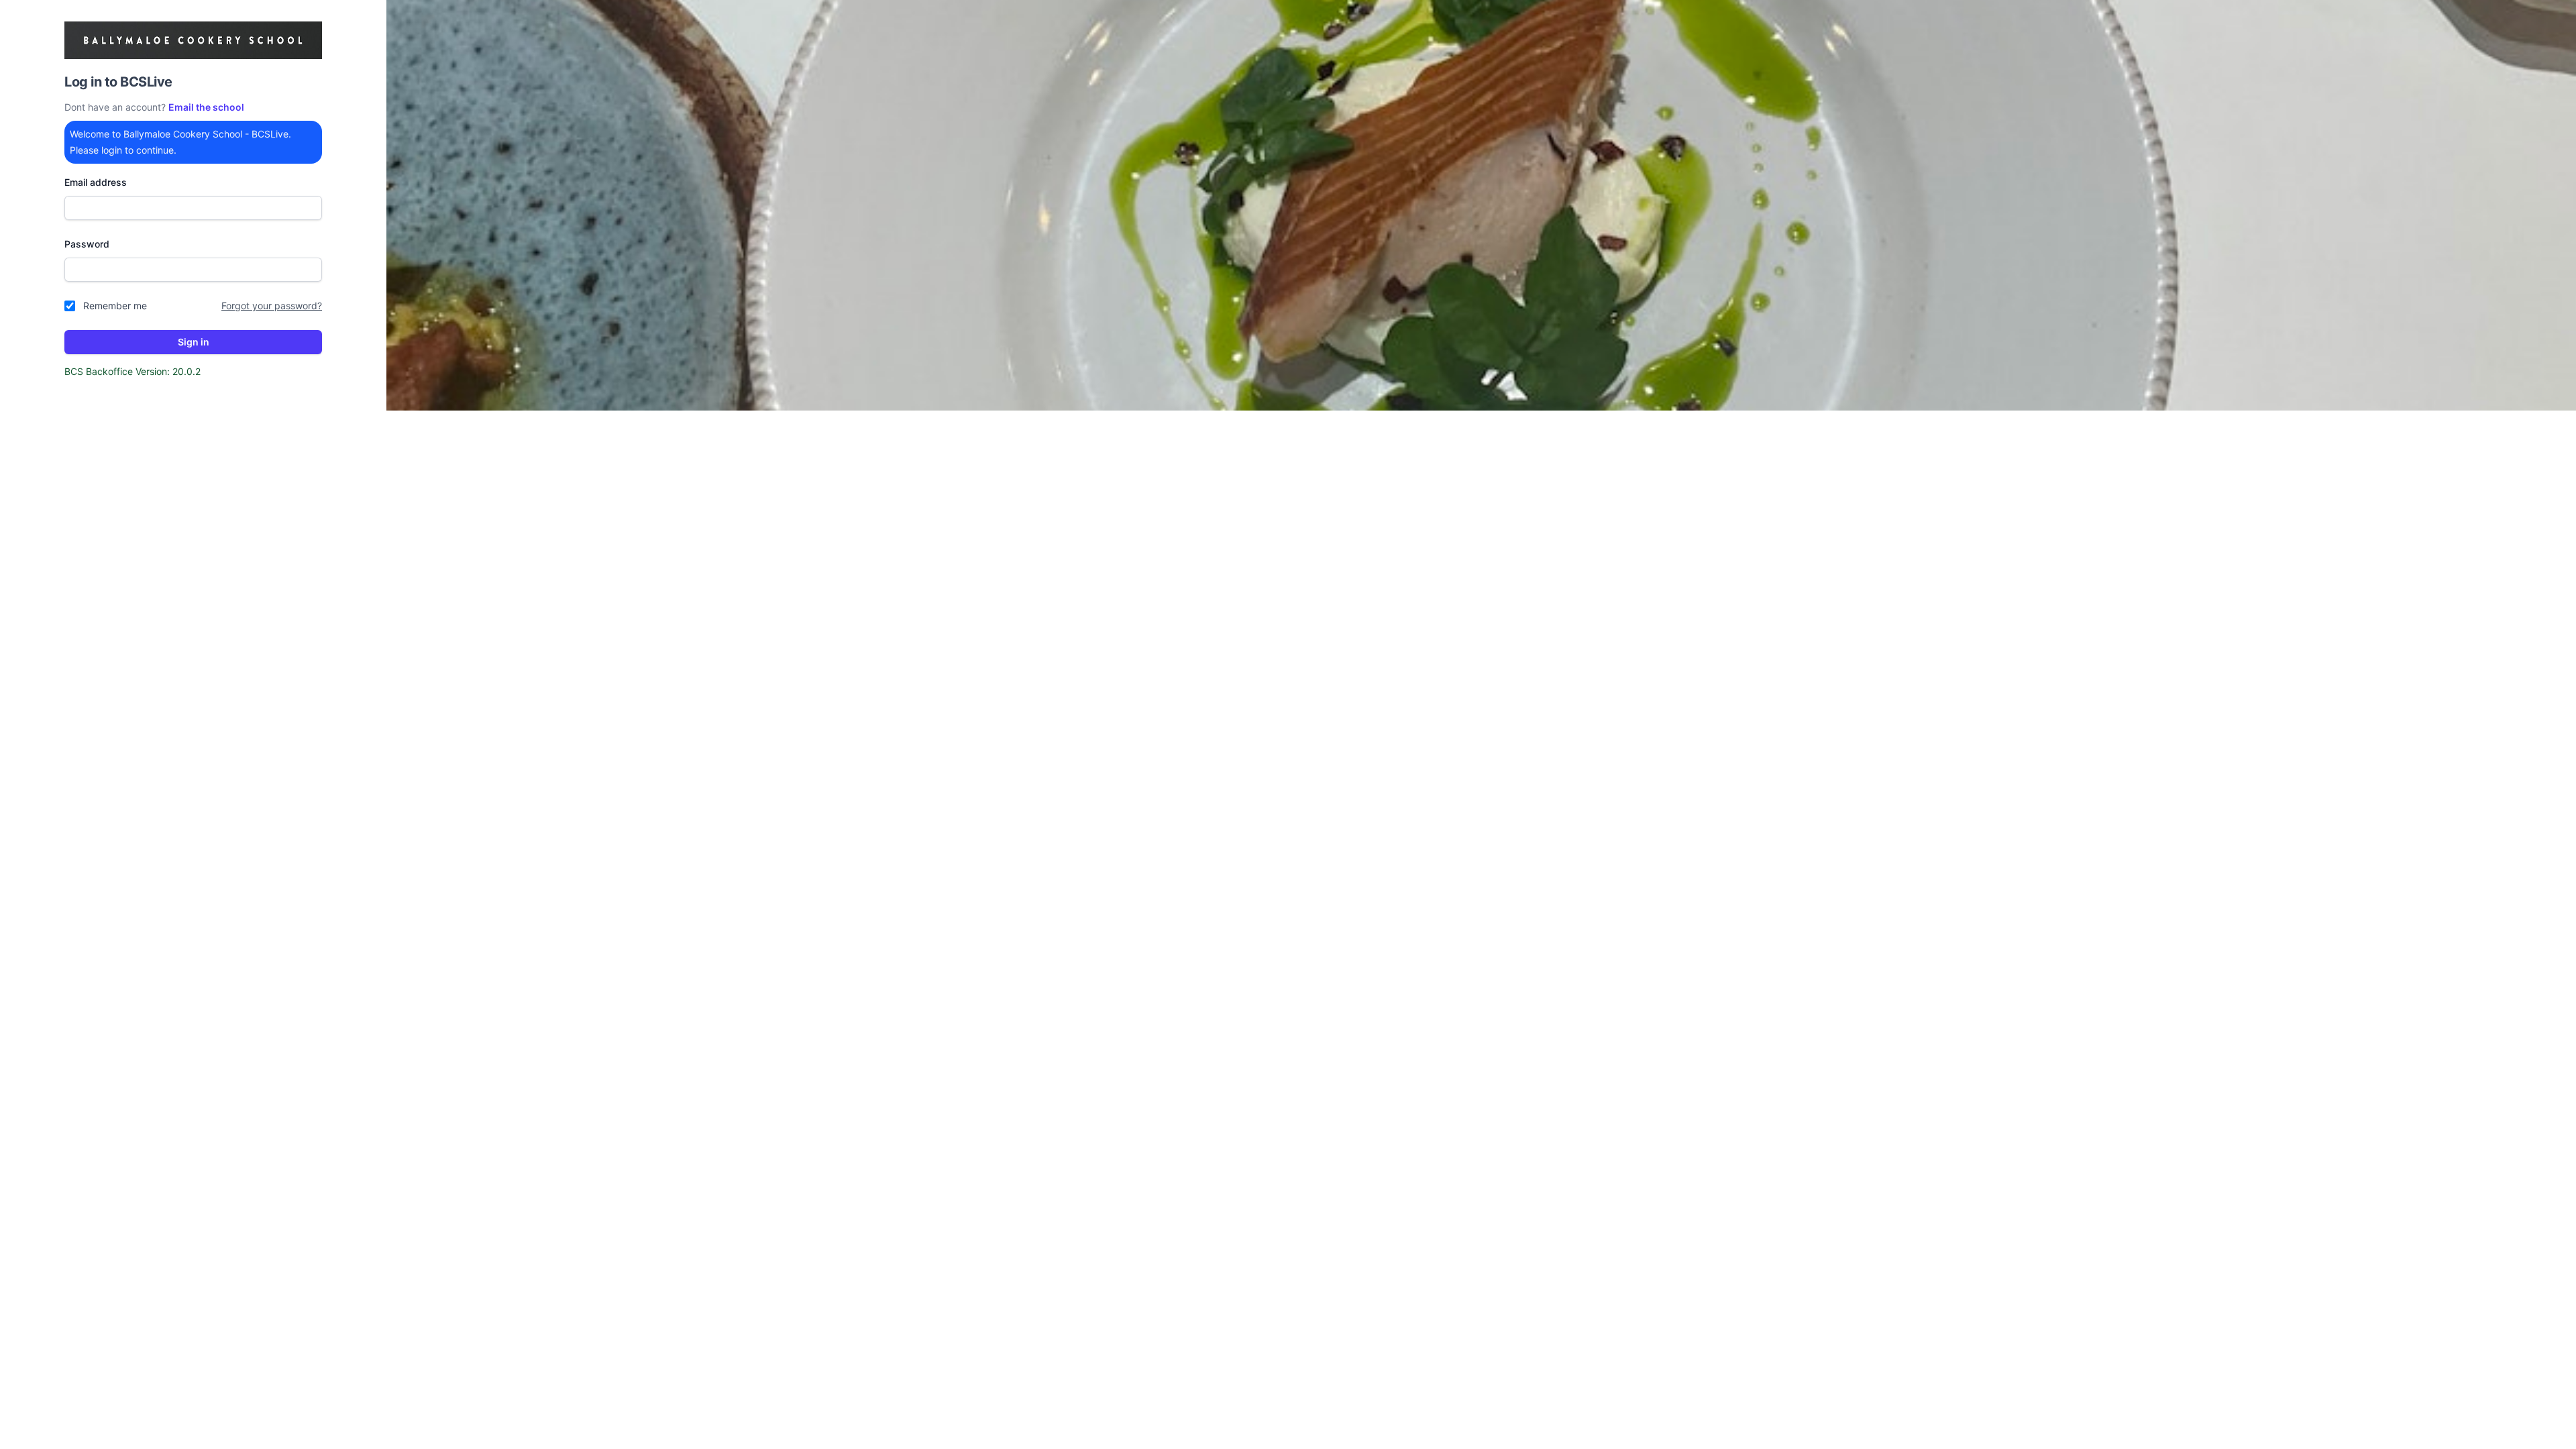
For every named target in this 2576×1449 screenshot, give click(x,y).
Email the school (206, 107)
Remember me (115, 306)
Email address (96, 182)
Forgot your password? (272, 306)
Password (87, 244)
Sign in (194, 342)
